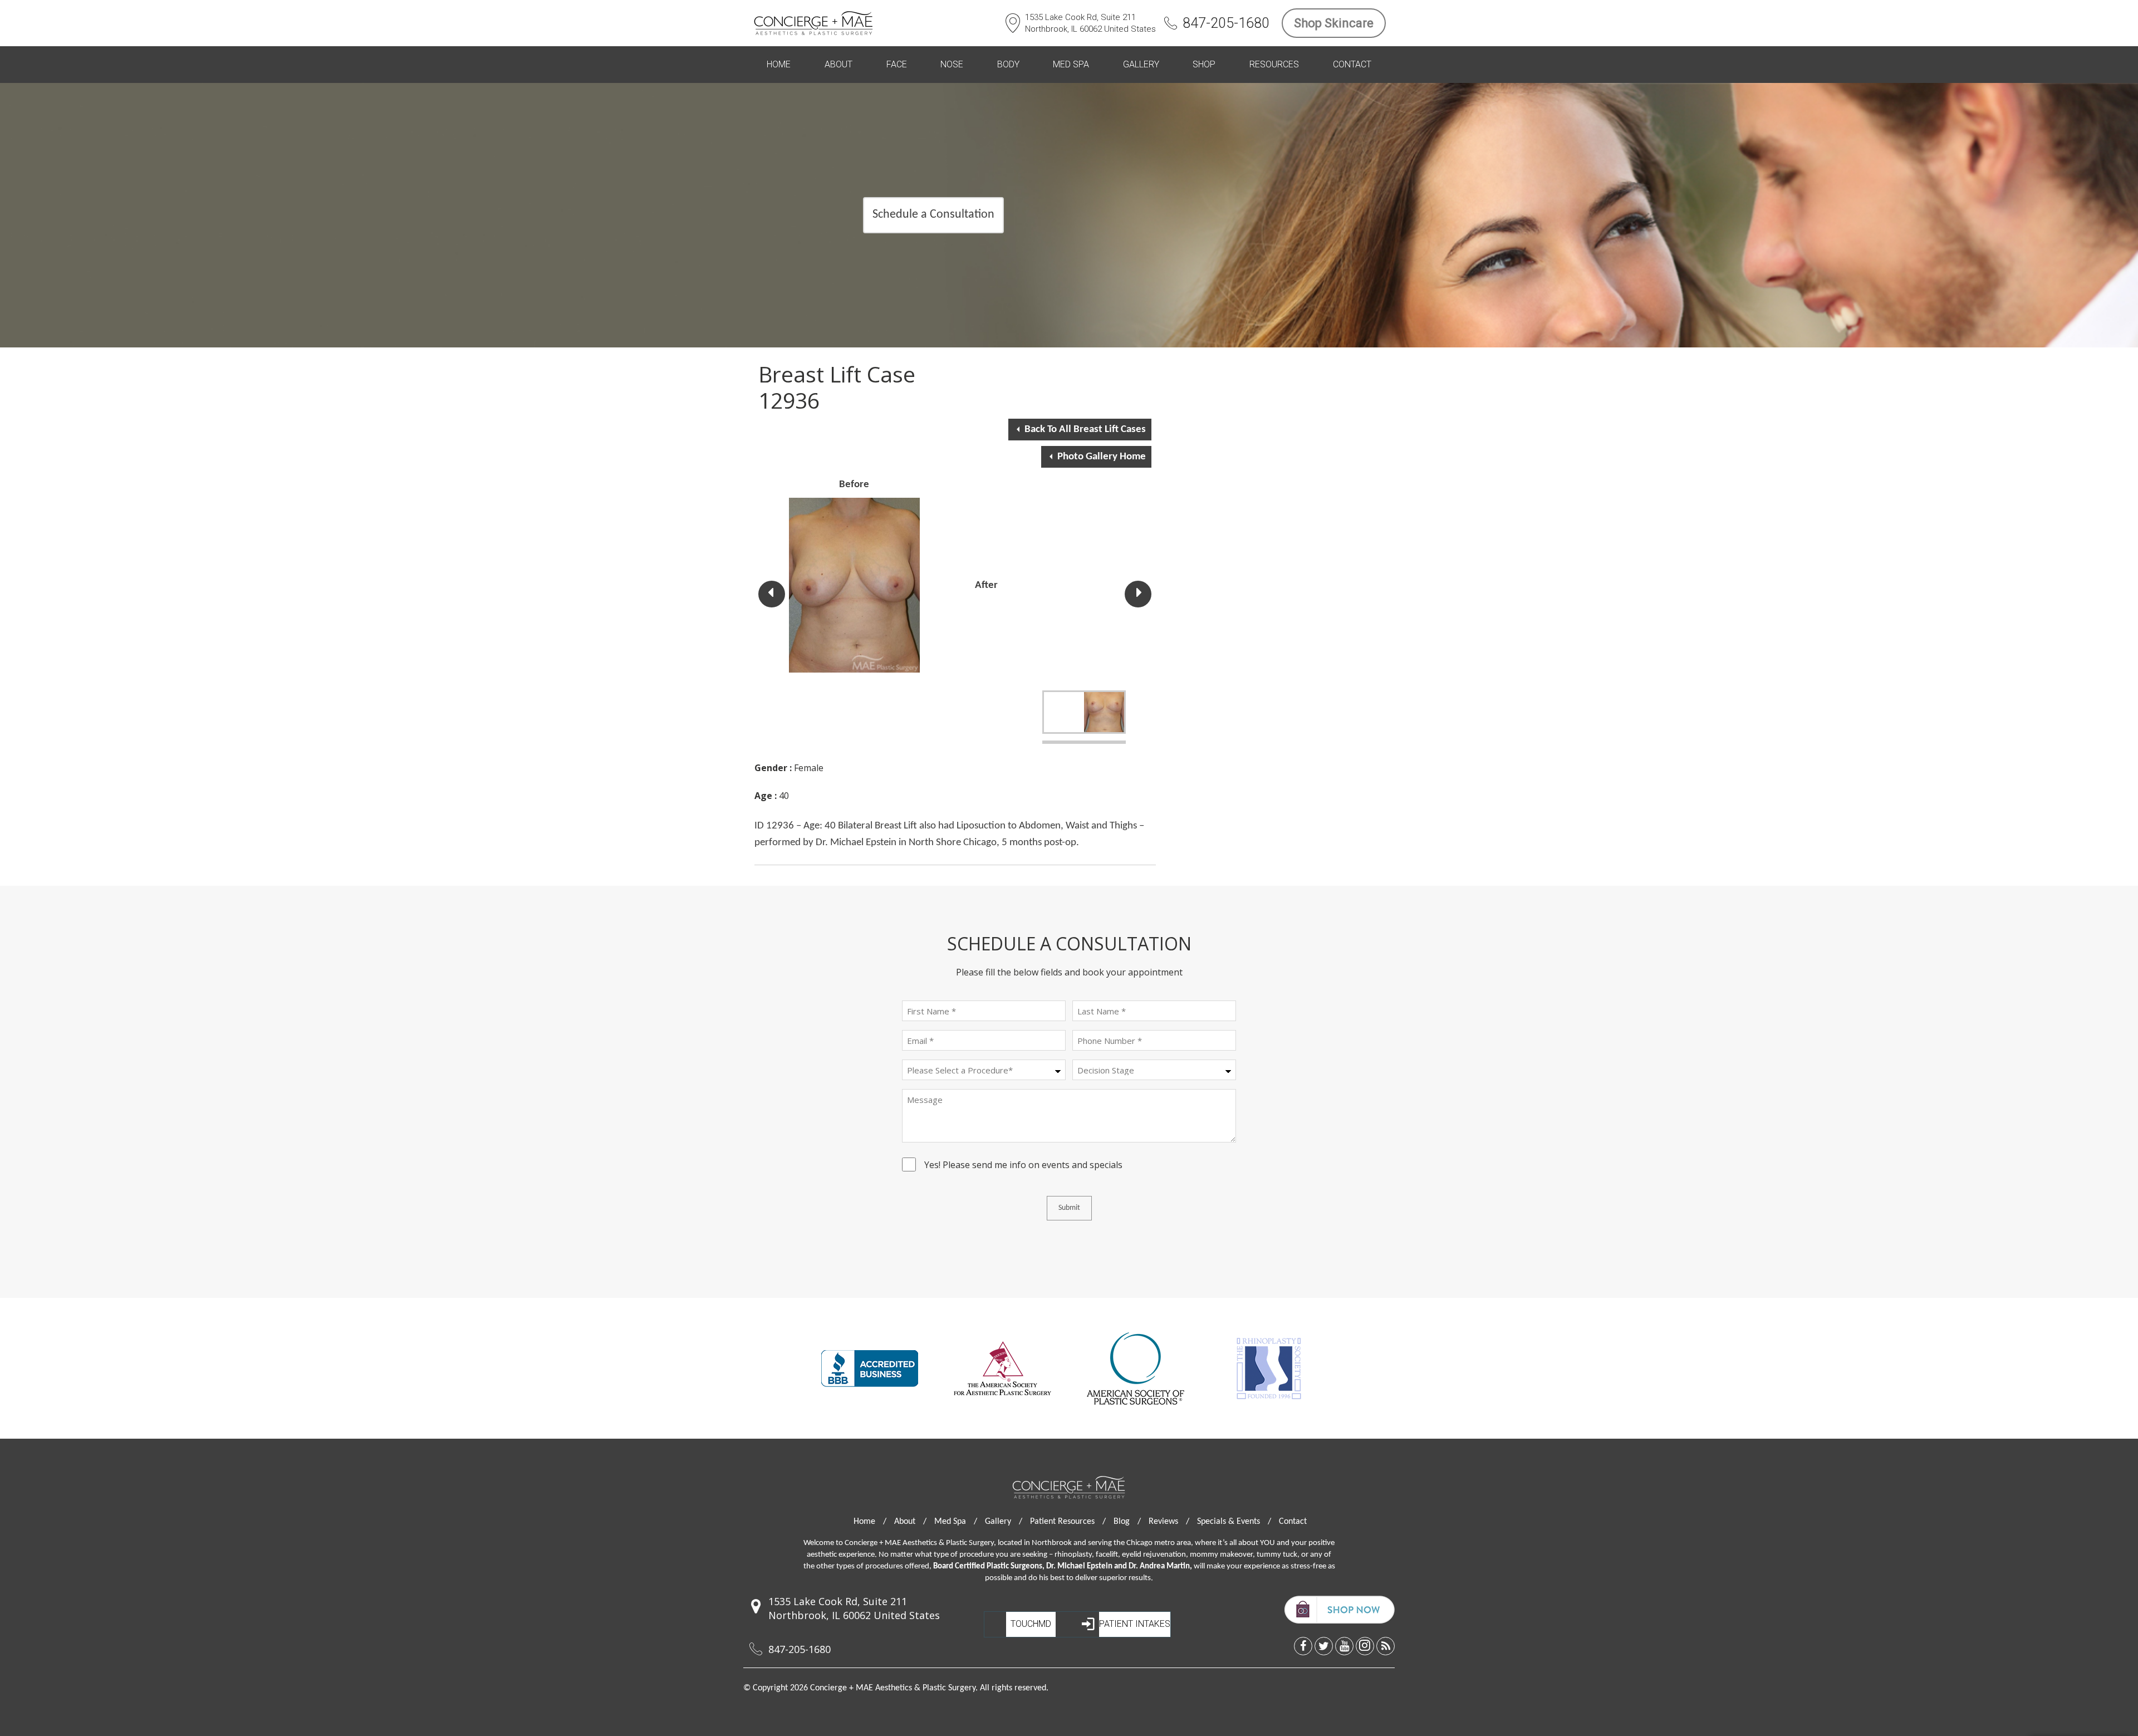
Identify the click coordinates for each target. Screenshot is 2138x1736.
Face (897, 64)
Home (779, 64)
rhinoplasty (1073, 1555)
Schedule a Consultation (933, 215)
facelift (1107, 1555)
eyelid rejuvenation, (1155, 1555)
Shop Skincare (1334, 23)
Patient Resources (1068, 1522)
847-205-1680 (1226, 23)
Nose (952, 64)
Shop (1204, 64)
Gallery (1141, 64)
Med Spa (1071, 64)
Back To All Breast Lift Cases (1085, 430)
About (838, 64)
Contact (1352, 64)
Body (1008, 64)
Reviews (1169, 1522)
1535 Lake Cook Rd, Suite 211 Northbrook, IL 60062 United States (1090, 23)
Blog (1127, 1522)
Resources (1274, 64)
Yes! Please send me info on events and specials (1023, 1166)
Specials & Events (1234, 1522)
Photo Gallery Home (1102, 457)
